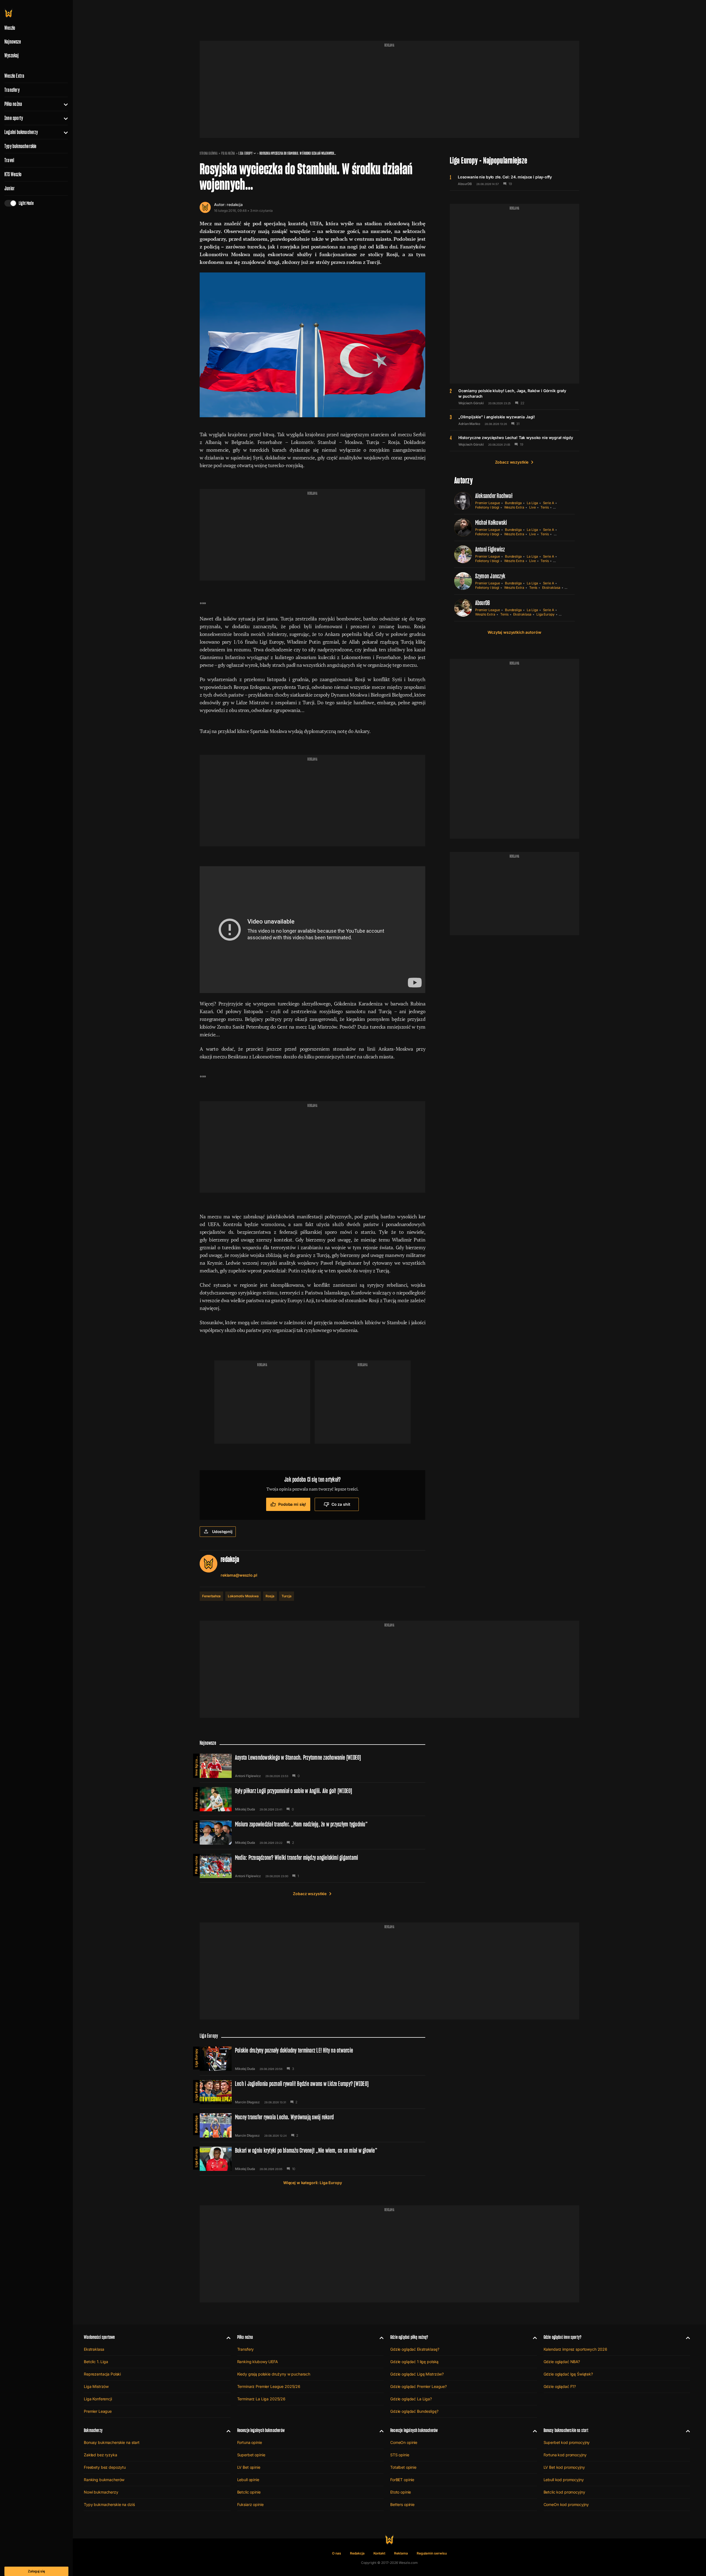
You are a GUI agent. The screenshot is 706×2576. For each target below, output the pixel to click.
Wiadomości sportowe (99, 2337)
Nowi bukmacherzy (101, 2492)
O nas (337, 2553)
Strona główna (209, 153)
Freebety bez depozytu (105, 2467)
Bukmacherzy (93, 2430)
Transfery (12, 90)
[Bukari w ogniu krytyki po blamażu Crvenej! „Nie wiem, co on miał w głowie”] (312, 2159)
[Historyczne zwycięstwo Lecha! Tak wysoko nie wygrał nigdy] (514, 441)
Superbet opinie (251, 2455)
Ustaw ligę (562, 534)
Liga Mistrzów (96, 2386)
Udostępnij (222, 1532)
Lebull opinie (248, 2480)
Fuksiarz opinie (250, 2504)
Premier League (488, 503)
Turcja (287, 1596)
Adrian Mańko (469, 424)
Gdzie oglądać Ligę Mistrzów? (417, 2374)
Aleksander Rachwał (494, 496)
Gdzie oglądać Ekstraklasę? (415, 2349)
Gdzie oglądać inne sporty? (563, 2337)
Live (533, 507)
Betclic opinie (249, 2492)
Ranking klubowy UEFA (258, 2362)
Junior (10, 188)
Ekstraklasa (551, 588)
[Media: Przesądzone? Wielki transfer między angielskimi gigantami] (312, 1866)
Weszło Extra (14, 76)
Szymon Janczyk (490, 576)
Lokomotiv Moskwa (243, 1596)
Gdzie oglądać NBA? (562, 2362)
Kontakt (379, 2553)
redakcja (235, 204)
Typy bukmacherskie (21, 146)
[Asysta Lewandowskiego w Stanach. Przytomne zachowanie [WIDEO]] (312, 1766)
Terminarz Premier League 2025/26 (269, 2386)
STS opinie (400, 2455)
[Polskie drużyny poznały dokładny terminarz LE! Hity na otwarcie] (312, 2059)
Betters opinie (402, 2504)
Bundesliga (513, 503)
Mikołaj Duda (245, 1809)
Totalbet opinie (403, 2467)
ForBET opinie (402, 2480)
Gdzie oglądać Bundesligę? (414, 2411)
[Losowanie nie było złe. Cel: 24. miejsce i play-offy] (514, 180)
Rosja (270, 1596)
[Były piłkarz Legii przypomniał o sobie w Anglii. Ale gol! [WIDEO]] (312, 1799)
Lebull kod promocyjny (564, 2480)
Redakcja (357, 2553)
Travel (9, 160)
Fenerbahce (211, 1596)
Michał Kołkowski (491, 522)
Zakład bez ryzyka (101, 2455)
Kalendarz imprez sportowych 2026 (576, 2349)
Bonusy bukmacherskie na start (112, 2442)
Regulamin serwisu (432, 2553)
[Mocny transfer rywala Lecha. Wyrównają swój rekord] (312, 2125)
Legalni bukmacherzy (21, 132)
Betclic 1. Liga (96, 2362)
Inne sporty (14, 118)
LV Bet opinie (249, 2467)
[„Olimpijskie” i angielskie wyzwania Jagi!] (514, 420)
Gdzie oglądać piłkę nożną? (409, 2337)
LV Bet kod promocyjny (564, 2467)
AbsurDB (465, 184)
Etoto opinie (401, 2492)
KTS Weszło (13, 174)
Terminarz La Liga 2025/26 (261, 2399)
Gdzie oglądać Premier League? (418, 2386)
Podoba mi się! (292, 1504)
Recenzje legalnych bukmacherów (261, 2430)
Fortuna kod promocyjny (565, 2455)
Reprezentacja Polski (102, 2374)
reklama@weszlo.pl (239, 1575)
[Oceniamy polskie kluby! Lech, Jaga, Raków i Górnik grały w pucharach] (514, 397)
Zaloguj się (36, 2571)
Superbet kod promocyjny (567, 2442)
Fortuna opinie (250, 2442)
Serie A (549, 503)
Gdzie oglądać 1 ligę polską (414, 2362)
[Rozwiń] (64, 104)
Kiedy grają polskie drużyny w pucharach (274, 2374)
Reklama (401, 2553)
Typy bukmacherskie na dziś (109, 2504)
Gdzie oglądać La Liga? (411, 2399)
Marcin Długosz (247, 2102)
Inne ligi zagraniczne (196, 1765)
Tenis (545, 507)
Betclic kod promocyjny (564, 2492)
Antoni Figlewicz (490, 549)
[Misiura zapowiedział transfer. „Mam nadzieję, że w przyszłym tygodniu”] (312, 1833)
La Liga (532, 503)
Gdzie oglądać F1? (560, 2386)
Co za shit (341, 1504)
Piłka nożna (13, 104)
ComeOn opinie (404, 2442)
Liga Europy (245, 153)
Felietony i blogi (487, 507)
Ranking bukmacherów (104, 2480)
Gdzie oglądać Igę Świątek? (568, 2374)
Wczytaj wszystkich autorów (514, 632)
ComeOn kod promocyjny (566, 2504)
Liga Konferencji (98, 2399)
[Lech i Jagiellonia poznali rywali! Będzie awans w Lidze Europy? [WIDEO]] (312, 2092)
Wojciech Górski (471, 403)
